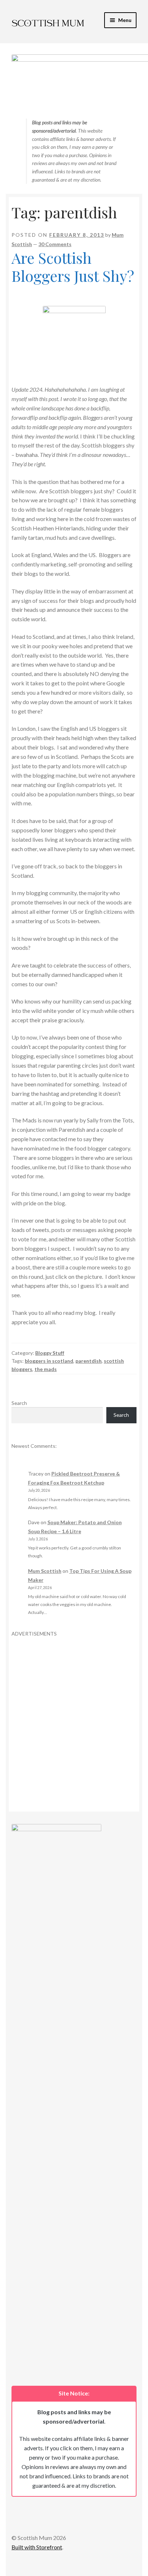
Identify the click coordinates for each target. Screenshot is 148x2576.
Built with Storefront (37, 2547)
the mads (46, 1369)
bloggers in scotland (49, 1361)
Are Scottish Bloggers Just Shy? (73, 267)
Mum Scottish (45, 1571)
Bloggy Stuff (50, 1353)
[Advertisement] (74, 1712)
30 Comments (55, 244)
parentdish (89, 1361)
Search (19, 1403)
